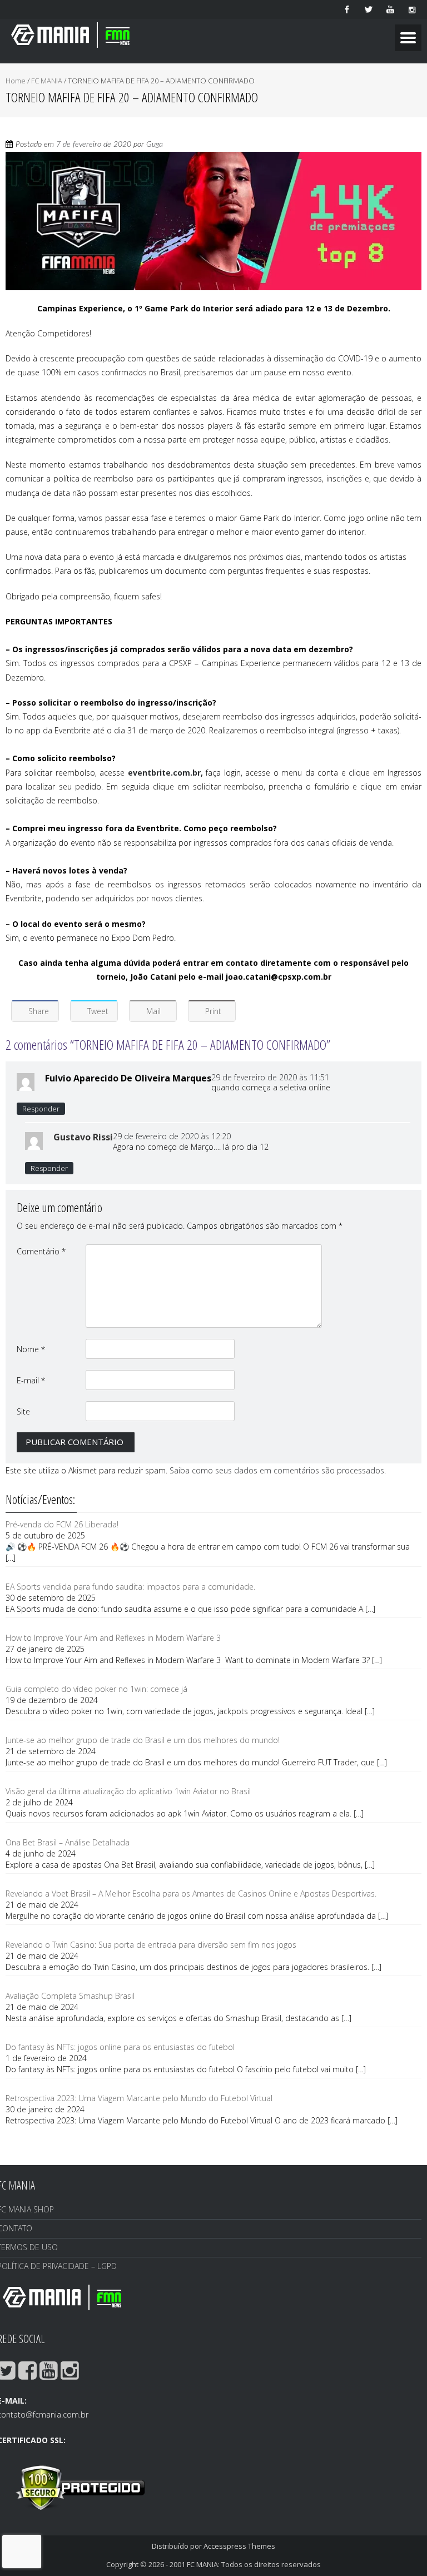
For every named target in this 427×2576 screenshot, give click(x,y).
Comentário (41, 1251)
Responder (41, 1109)
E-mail (31, 1380)
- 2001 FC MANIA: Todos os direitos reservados (243, 2564)
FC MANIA (47, 81)
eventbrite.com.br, (165, 773)
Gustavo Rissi (83, 1137)
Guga (155, 145)
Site (23, 1411)
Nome (31, 1349)
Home (16, 81)
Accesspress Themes (239, 2546)
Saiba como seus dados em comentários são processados (277, 1470)
